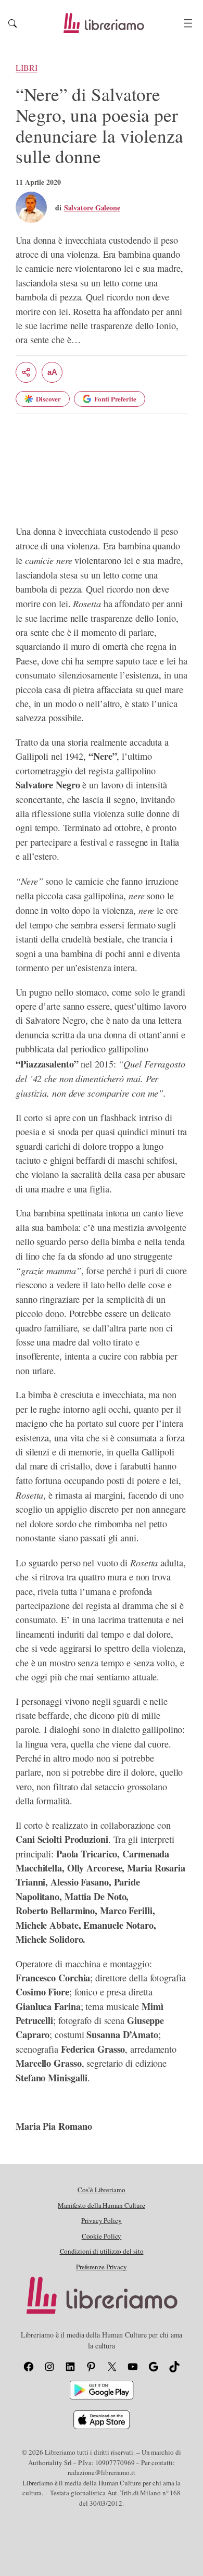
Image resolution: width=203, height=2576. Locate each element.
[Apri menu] (188, 23)
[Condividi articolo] (26, 372)
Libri (27, 68)
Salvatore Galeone (92, 208)
